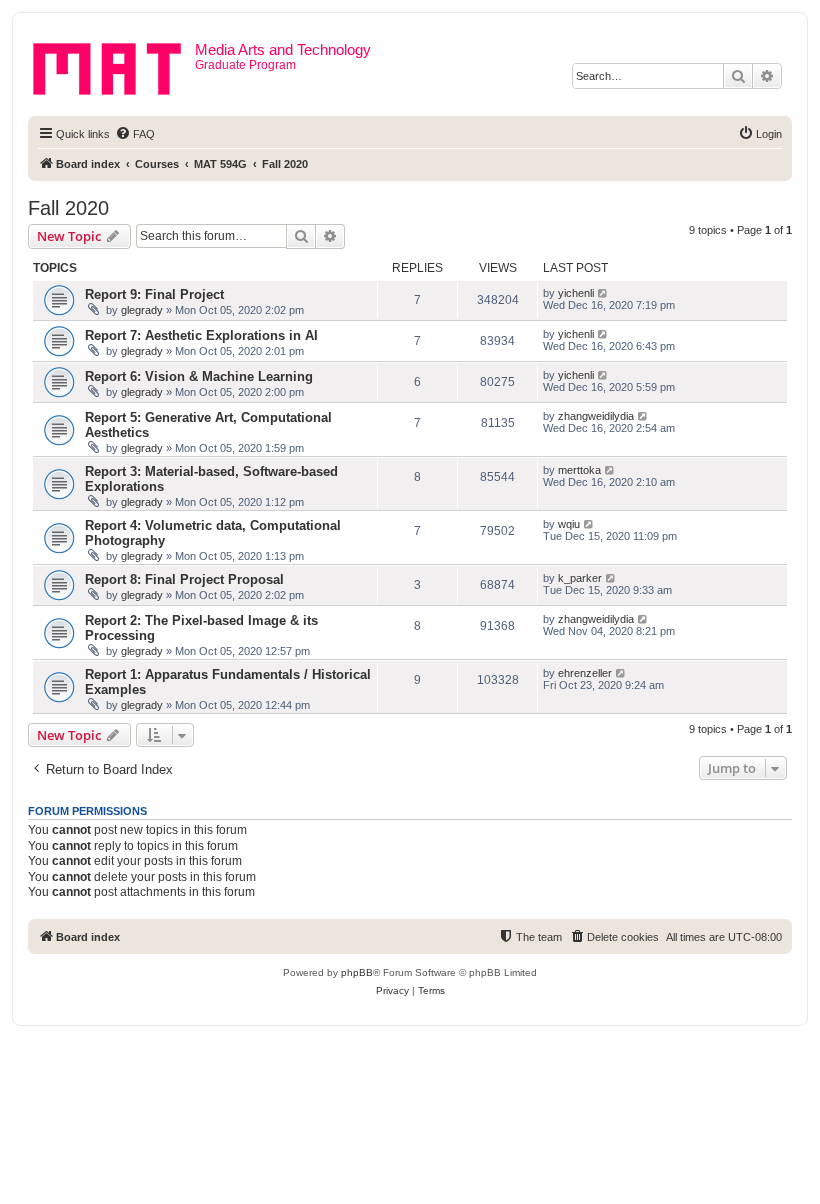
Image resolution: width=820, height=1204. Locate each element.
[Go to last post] (603, 293)
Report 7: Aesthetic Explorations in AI (201, 335)
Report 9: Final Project (154, 294)
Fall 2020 (68, 208)
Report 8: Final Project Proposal (184, 579)
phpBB (357, 972)
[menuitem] (135, 134)
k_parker (580, 578)
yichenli (576, 293)
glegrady (142, 310)
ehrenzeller (585, 673)
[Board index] (114, 65)
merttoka (579, 470)
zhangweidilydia (596, 416)
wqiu (569, 524)
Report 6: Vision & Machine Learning (199, 376)
